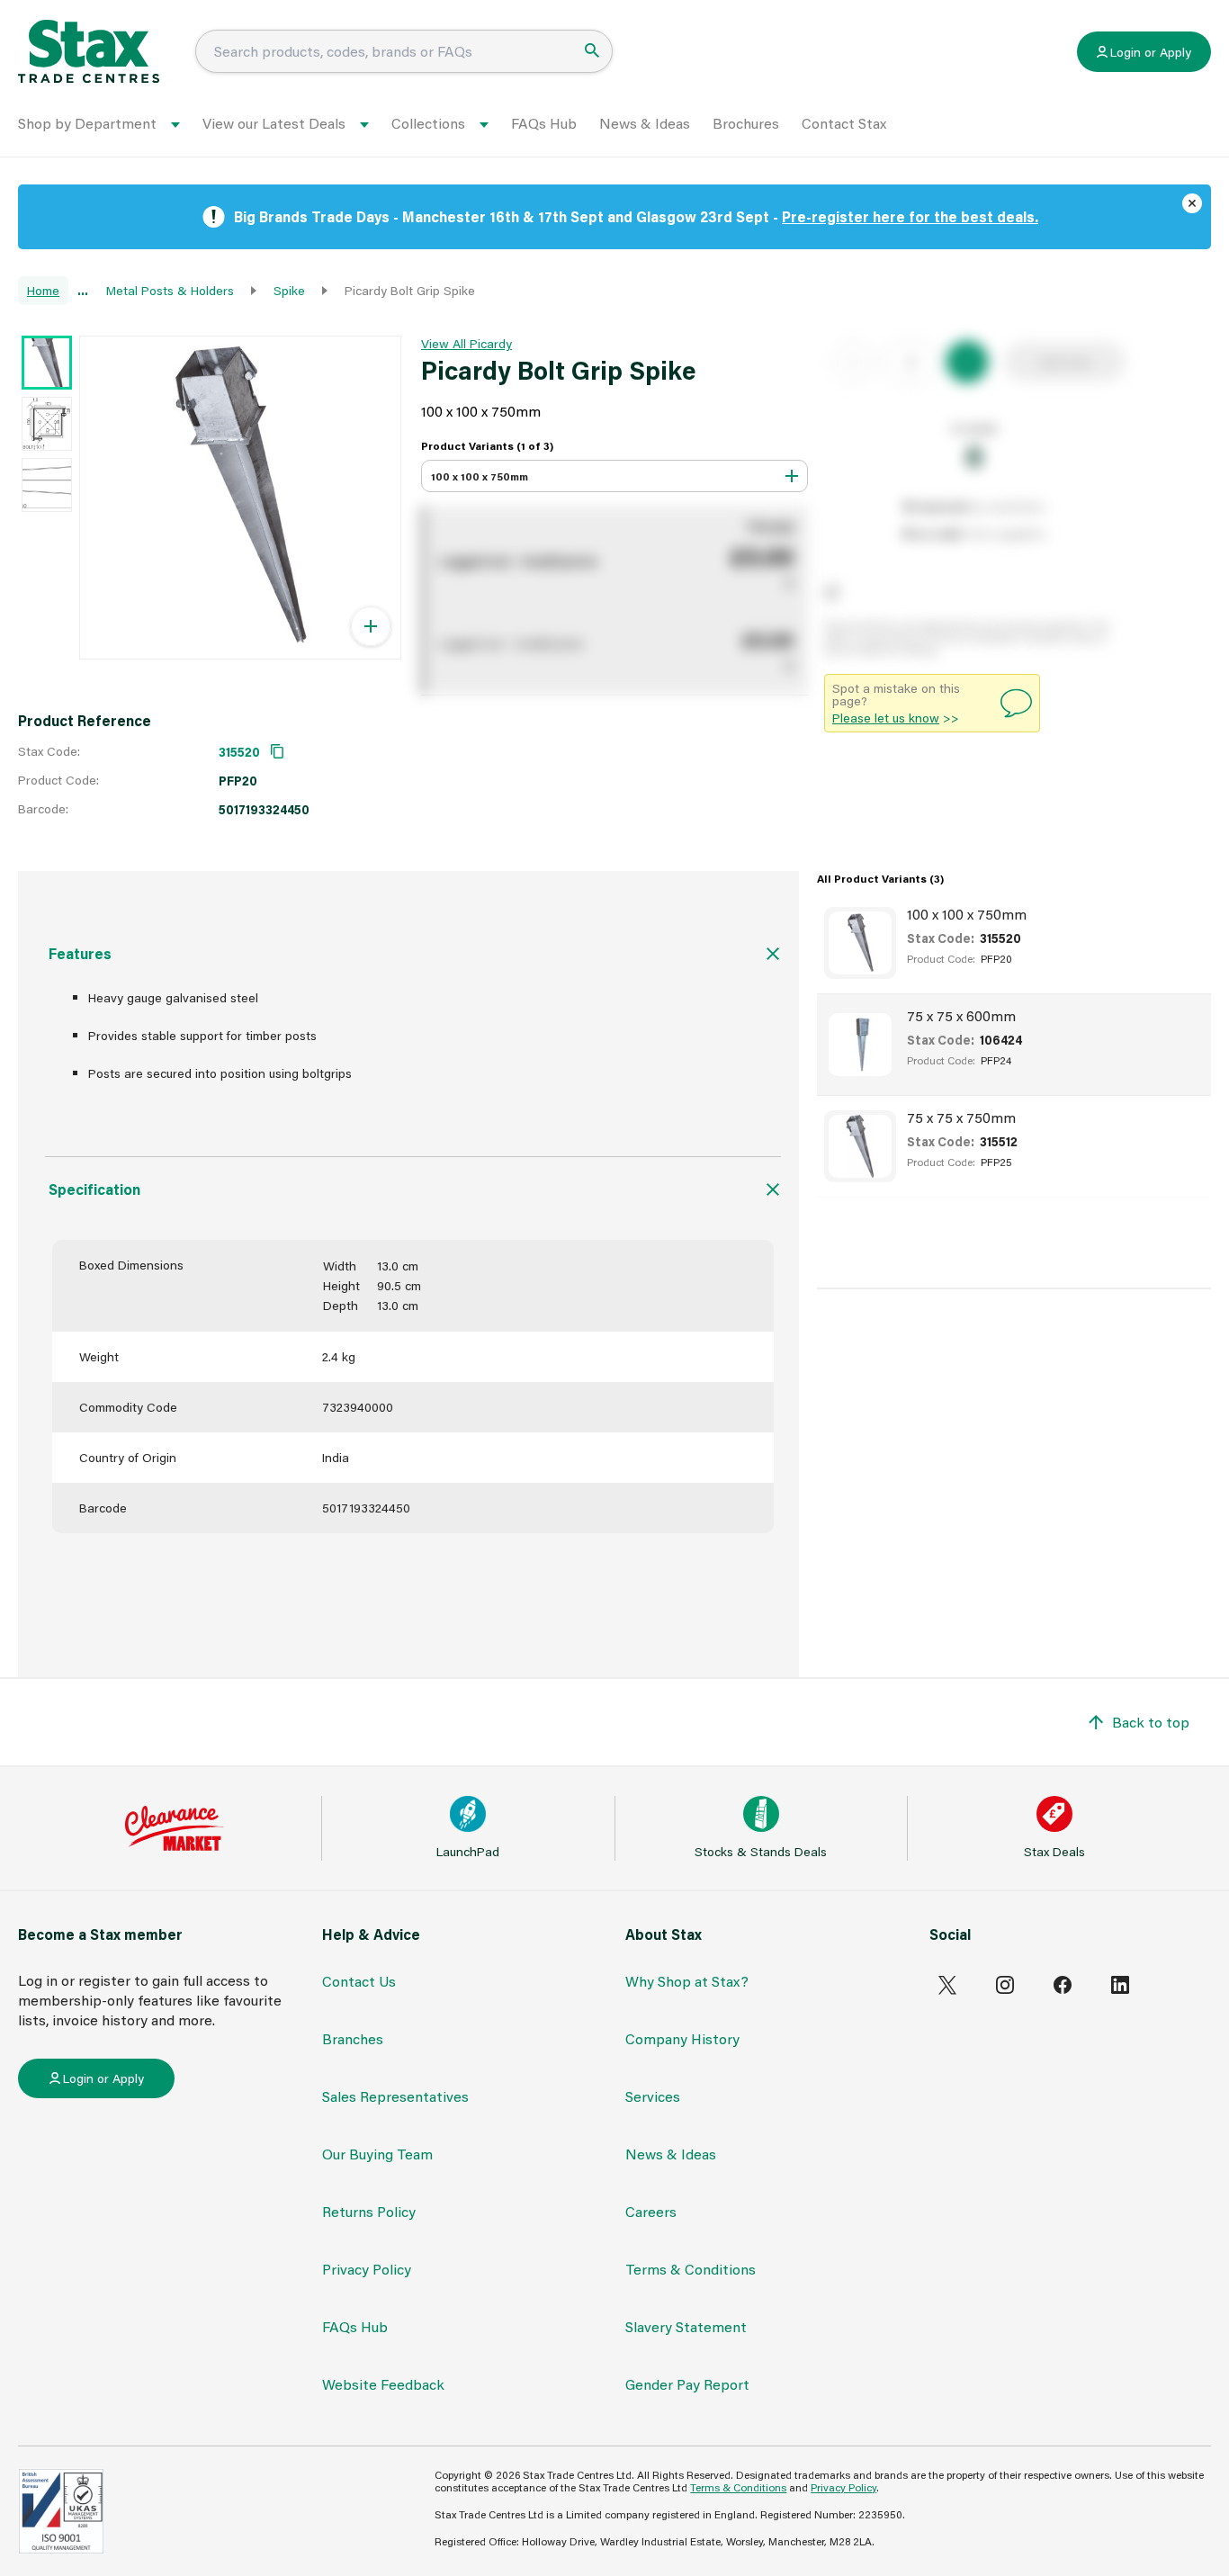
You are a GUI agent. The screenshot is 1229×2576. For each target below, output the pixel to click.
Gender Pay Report (687, 2384)
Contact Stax (844, 123)
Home (43, 290)
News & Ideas (645, 123)
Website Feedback (383, 2384)
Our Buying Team (377, 2154)
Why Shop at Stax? (687, 1981)
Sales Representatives (395, 2096)
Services (653, 2096)
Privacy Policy (367, 2269)
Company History (682, 2038)
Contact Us (359, 1981)
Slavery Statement (686, 2326)
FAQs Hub (544, 123)
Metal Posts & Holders (170, 290)
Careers (651, 2211)
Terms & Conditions (691, 2269)
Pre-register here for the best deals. (910, 216)
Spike (289, 290)
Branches (353, 2038)
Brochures (746, 123)
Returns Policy (369, 2211)
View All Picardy (466, 343)
